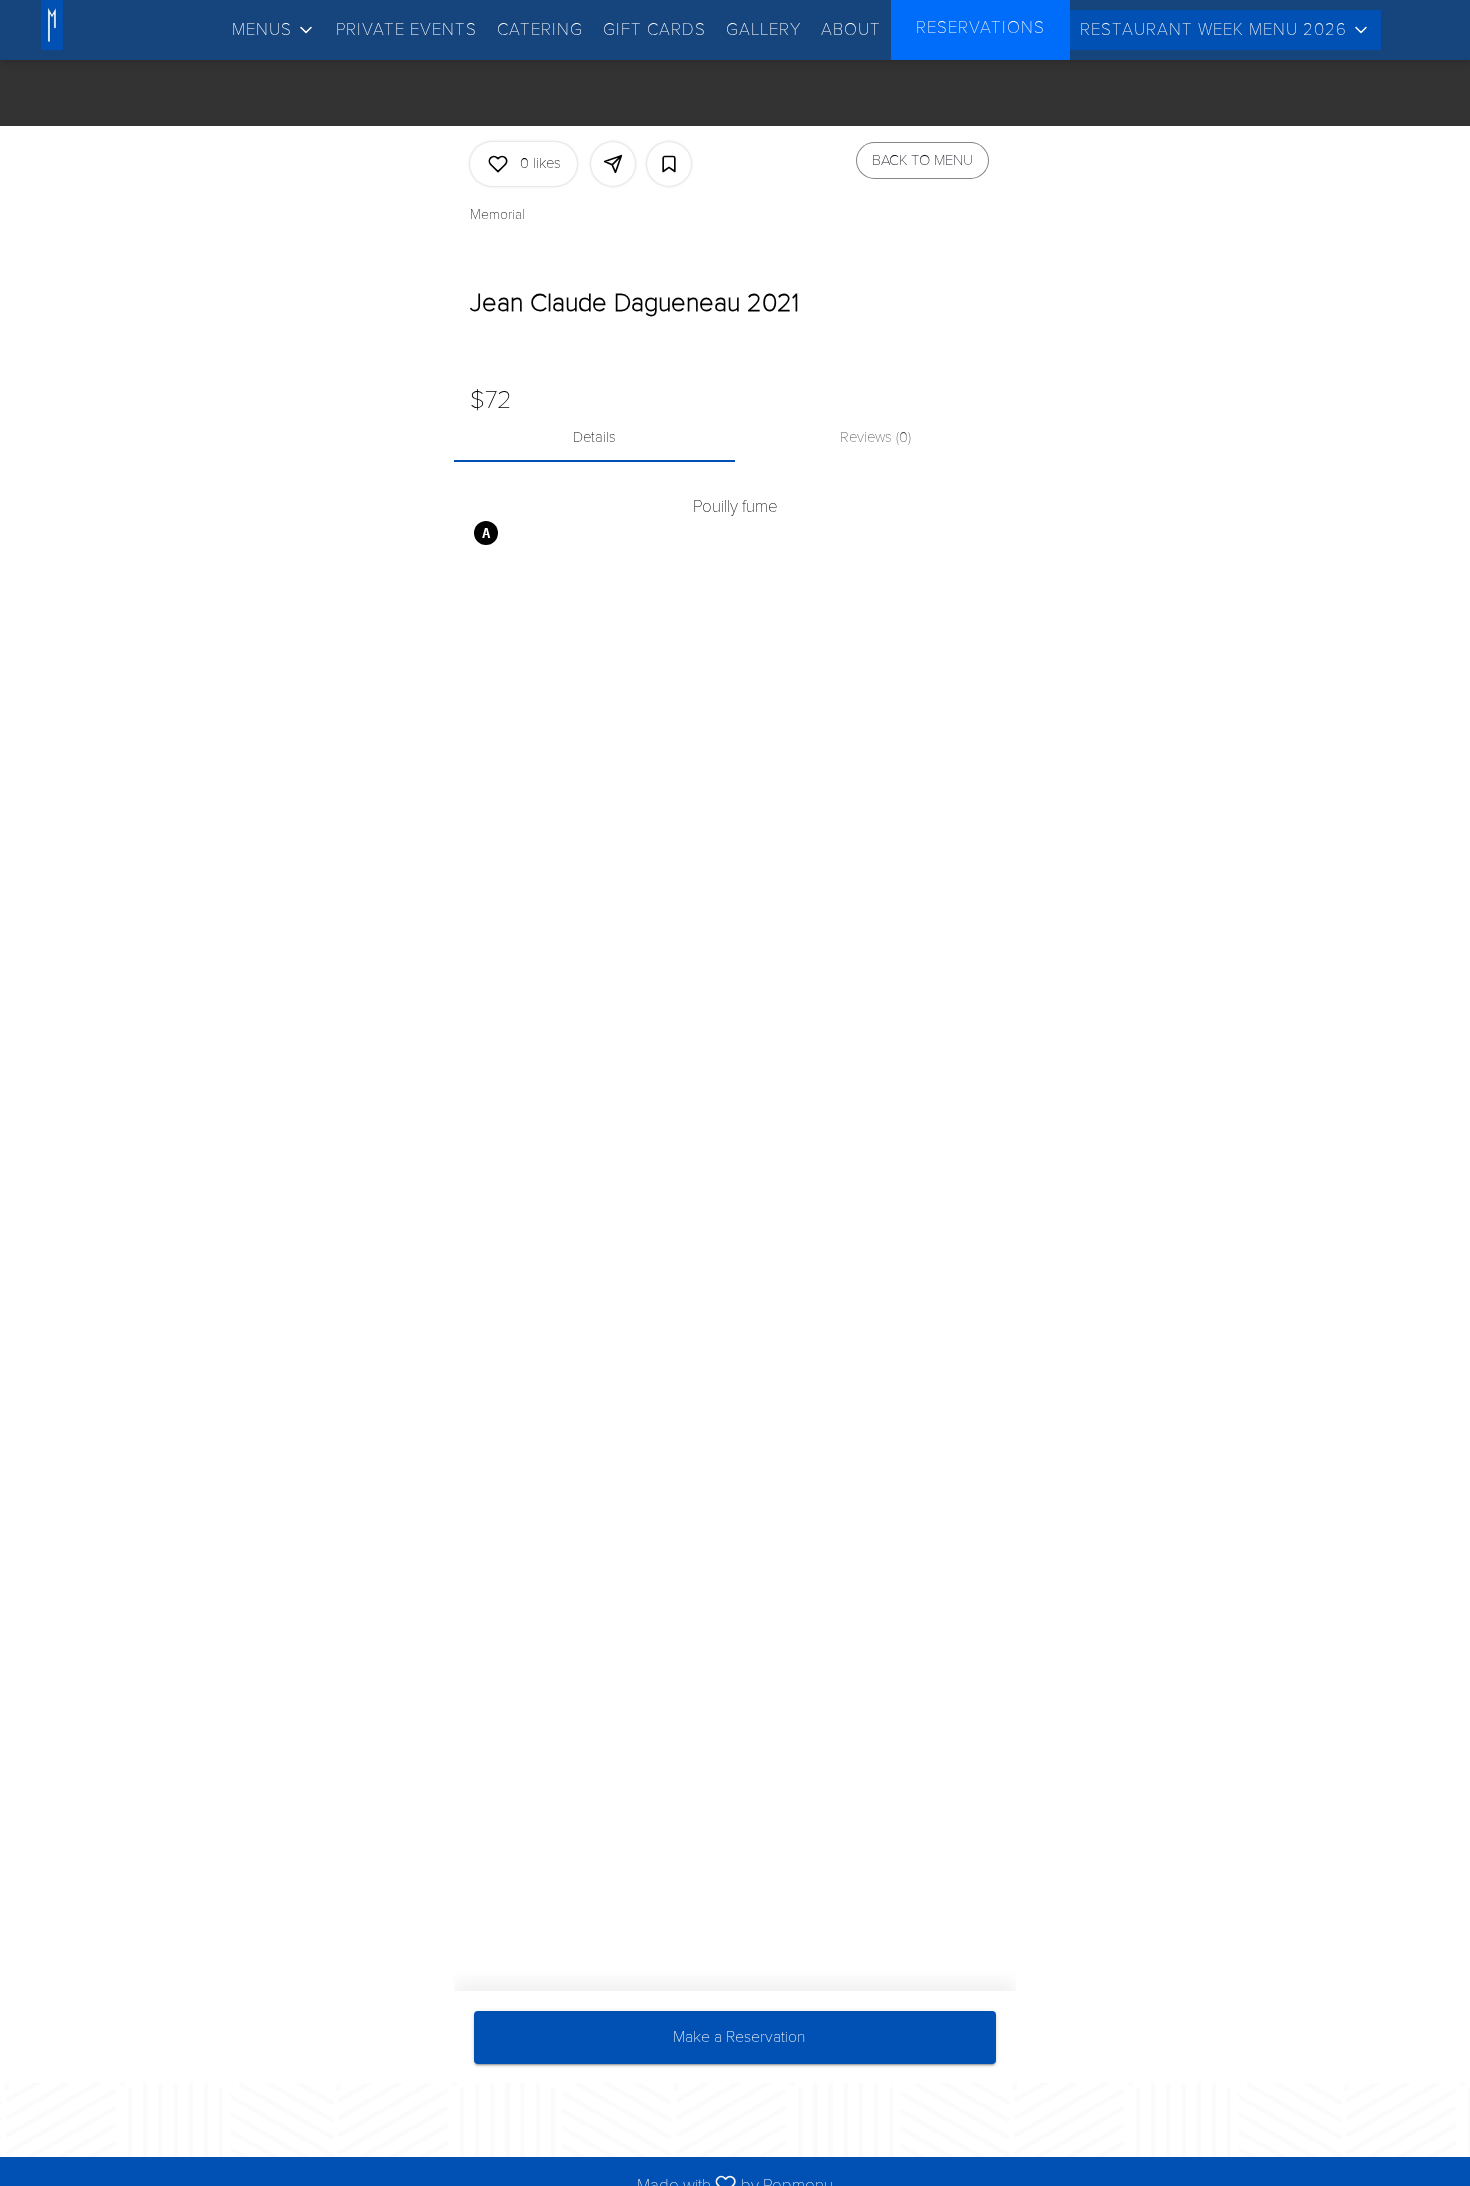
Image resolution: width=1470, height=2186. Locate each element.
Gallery (763, 29)
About (851, 29)
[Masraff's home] (88, 25)
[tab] (594, 438)
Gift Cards (654, 29)
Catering (540, 29)
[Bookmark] (669, 164)
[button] (274, 30)
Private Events (406, 29)
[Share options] (613, 164)
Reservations (980, 27)
